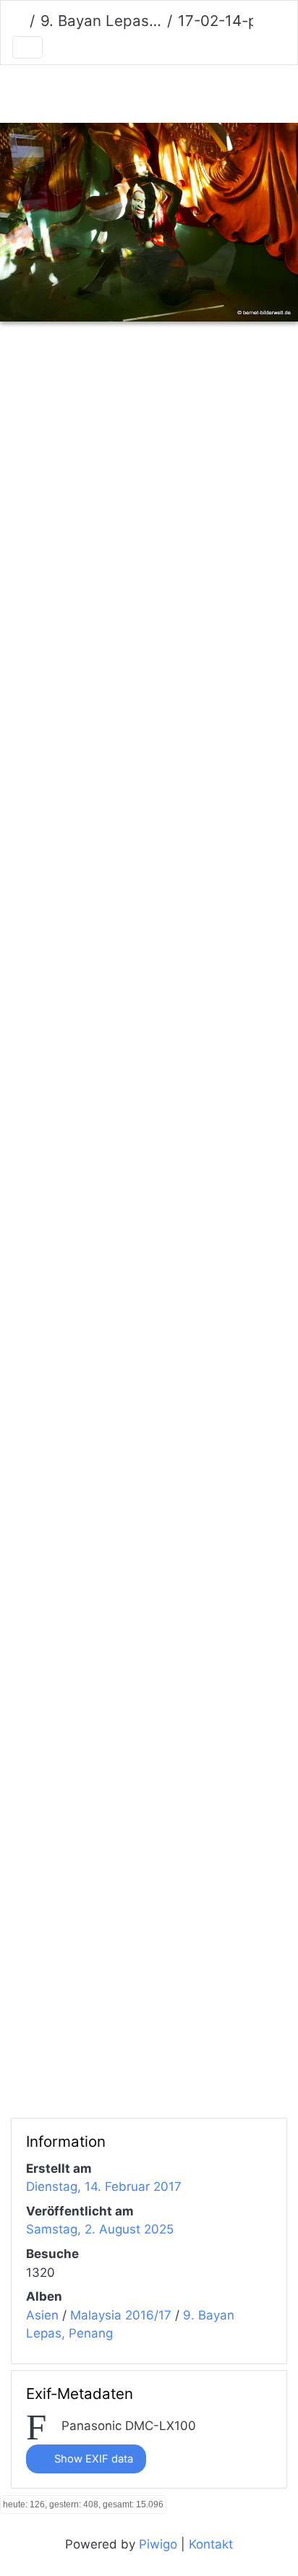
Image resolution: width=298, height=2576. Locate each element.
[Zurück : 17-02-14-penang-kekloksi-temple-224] (74, 91)
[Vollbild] (174, 91)
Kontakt (211, 2544)
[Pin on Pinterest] (184, 380)
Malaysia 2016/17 (121, 2315)
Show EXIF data (92, 2459)
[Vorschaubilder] (124, 91)
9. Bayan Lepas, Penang (101, 21)
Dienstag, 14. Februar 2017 (104, 2187)
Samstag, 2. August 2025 (100, 2229)
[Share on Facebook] (123, 380)
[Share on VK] (241, 380)
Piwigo (158, 2544)
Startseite (18, 22)
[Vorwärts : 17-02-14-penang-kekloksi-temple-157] (224, 91)
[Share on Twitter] (61, 380)
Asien (42, 2315)
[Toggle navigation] (27, 47)
